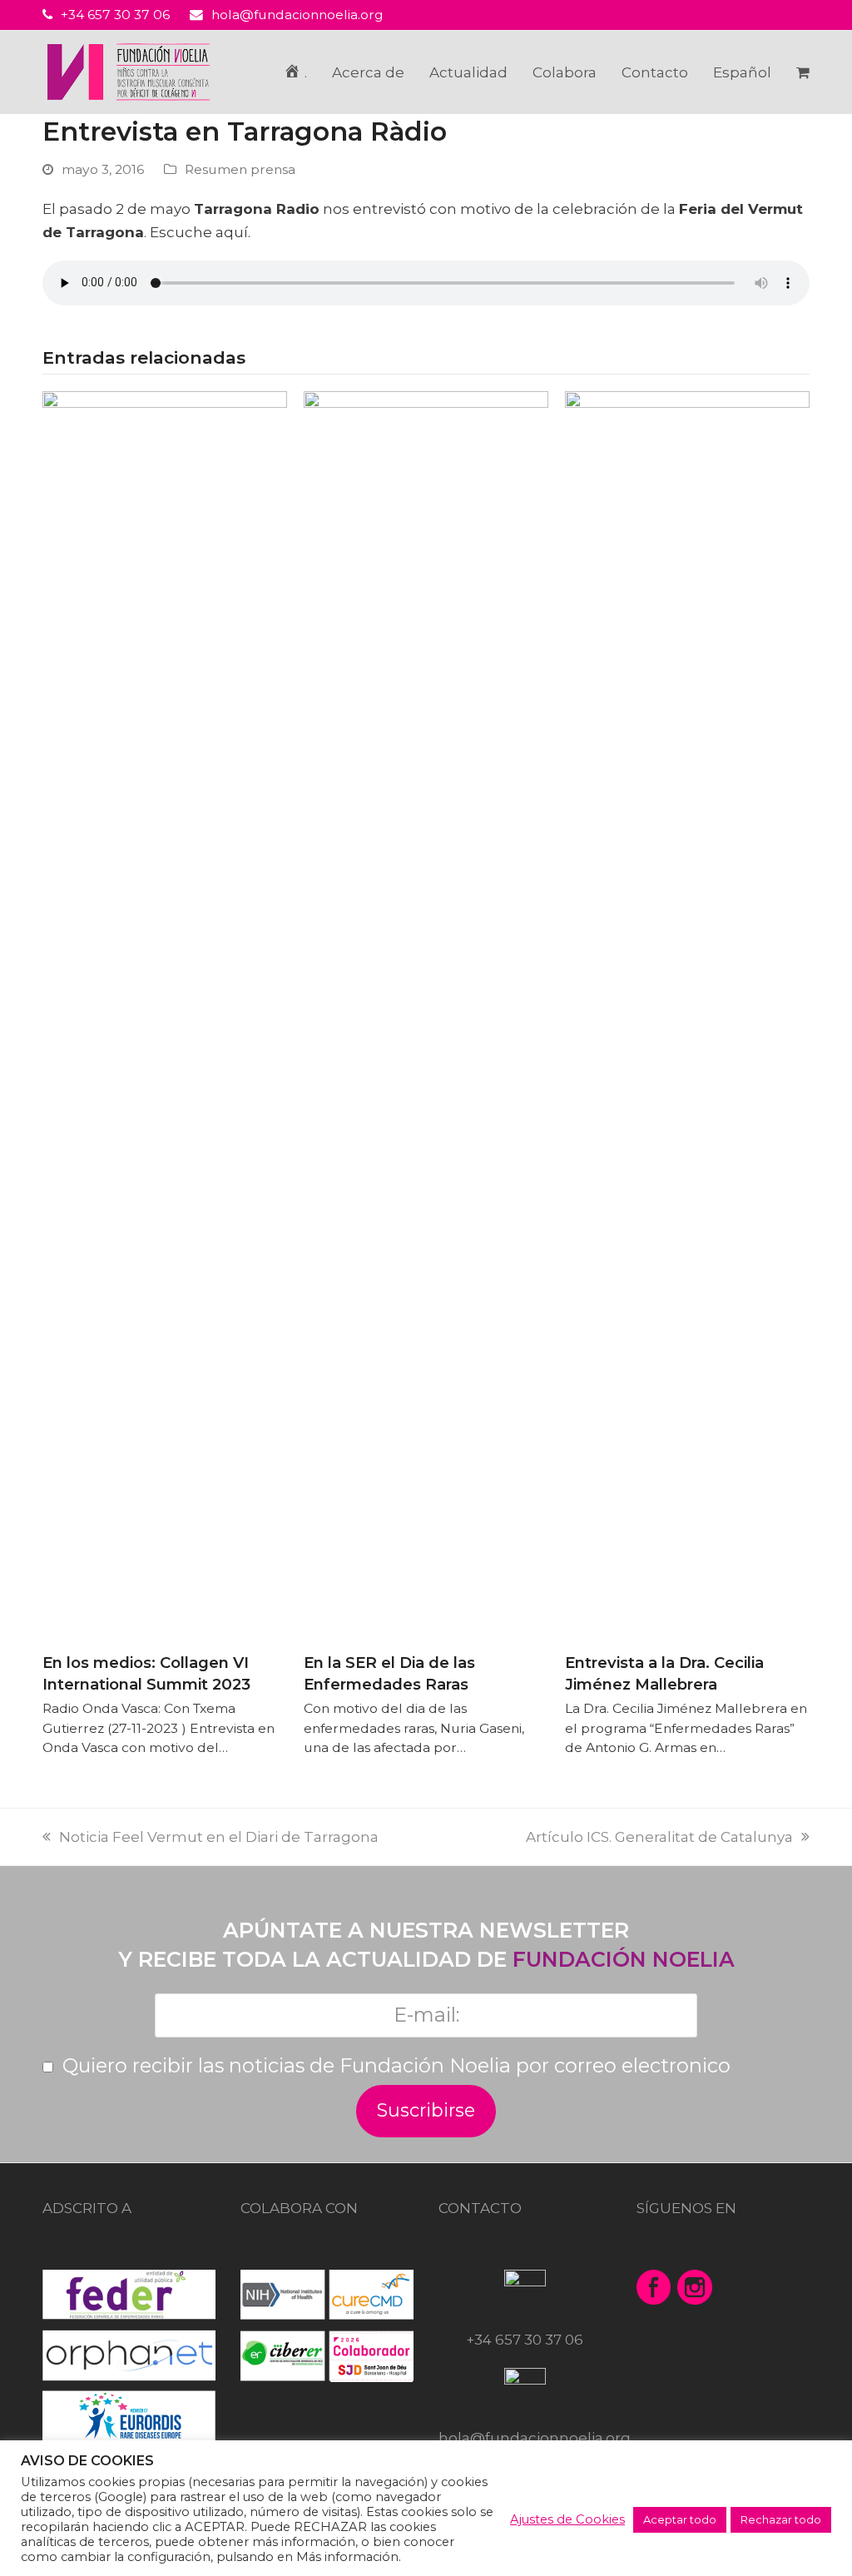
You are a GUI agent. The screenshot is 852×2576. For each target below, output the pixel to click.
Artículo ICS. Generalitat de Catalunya (668, 1837)
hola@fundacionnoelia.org (297, 15)
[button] (803, 72)
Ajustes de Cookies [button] (567, 2519)
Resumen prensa (240, 169)
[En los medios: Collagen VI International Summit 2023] (165, 1015)
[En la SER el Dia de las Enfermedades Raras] (426, 1015)
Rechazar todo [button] (781, 2519)
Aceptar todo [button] (680, 2519)
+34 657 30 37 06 (115, 15)
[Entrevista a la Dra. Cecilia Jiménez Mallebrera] (687, 1015)
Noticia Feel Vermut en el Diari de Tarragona (219, 1837)
